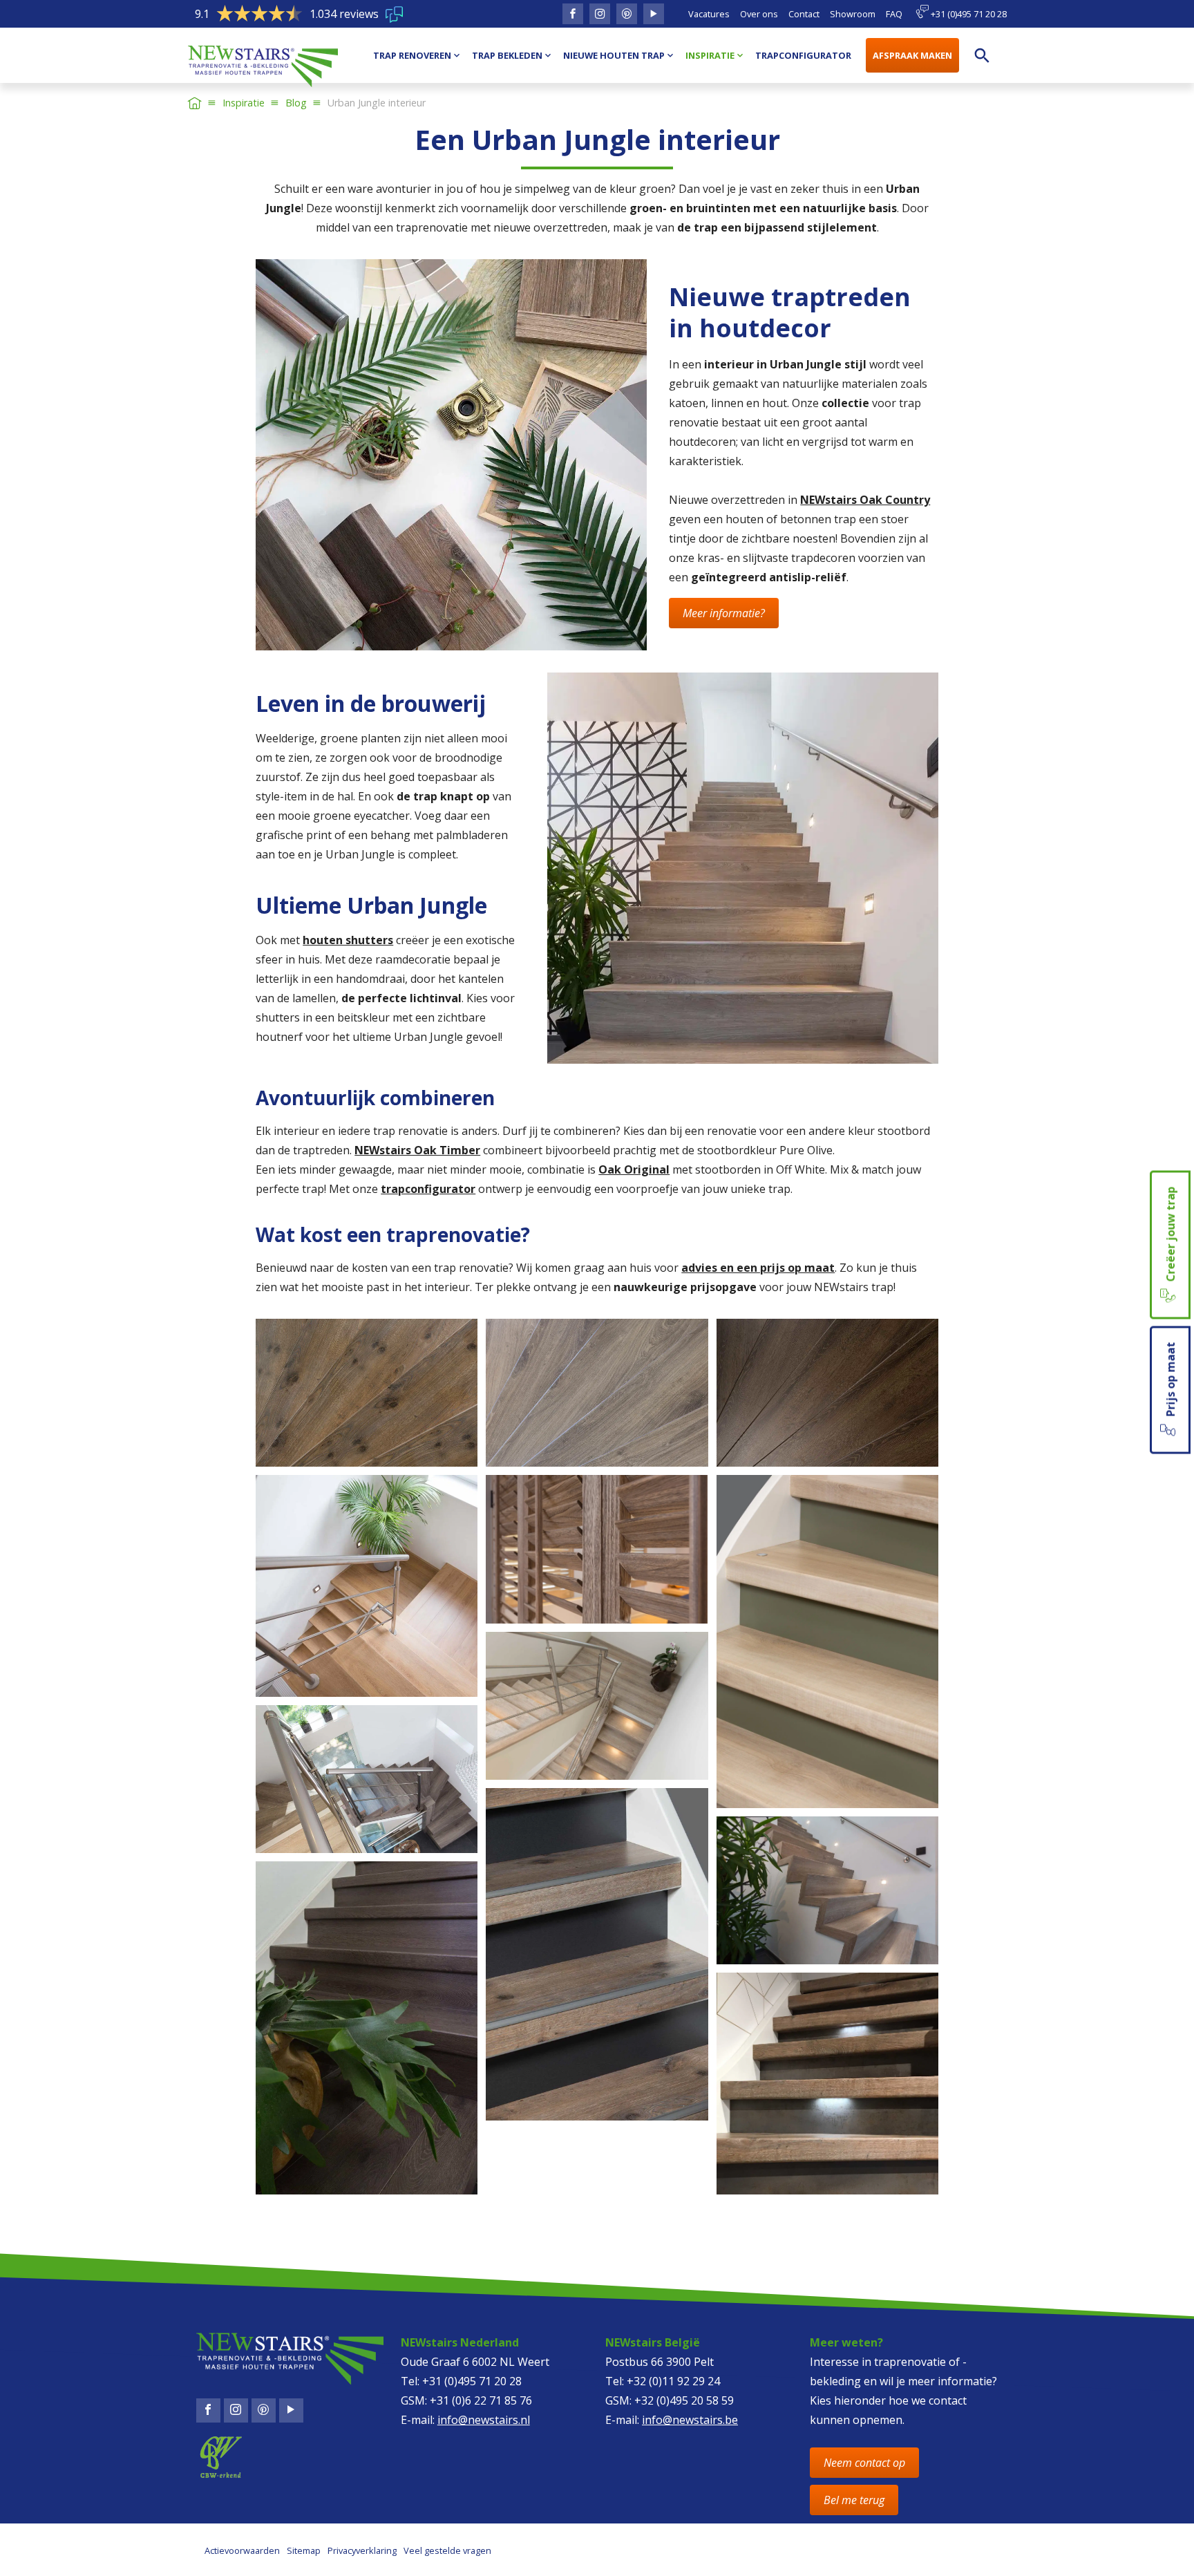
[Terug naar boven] (64, 2553)
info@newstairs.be (690, 2420)
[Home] (195, 103)
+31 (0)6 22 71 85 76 (481, 2400)
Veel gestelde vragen (447, 2550)
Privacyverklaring (362, 2550)
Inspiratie (244, 103)
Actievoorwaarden (242, 2550)
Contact (804, 14)
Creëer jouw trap (1171, 1235)
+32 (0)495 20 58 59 (684, 2400)
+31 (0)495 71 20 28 (968, 14)
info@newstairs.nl (484, 2420)
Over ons (759, 14)
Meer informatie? (724, 613)
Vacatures (709, 14)
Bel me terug (854, 2500)
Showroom (853, 14)
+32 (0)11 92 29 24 (673, 2381)
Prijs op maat (1171, 1380)
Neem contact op (864, 2463)
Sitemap (304, 2550)
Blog (296, 103)
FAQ (894, 14)
